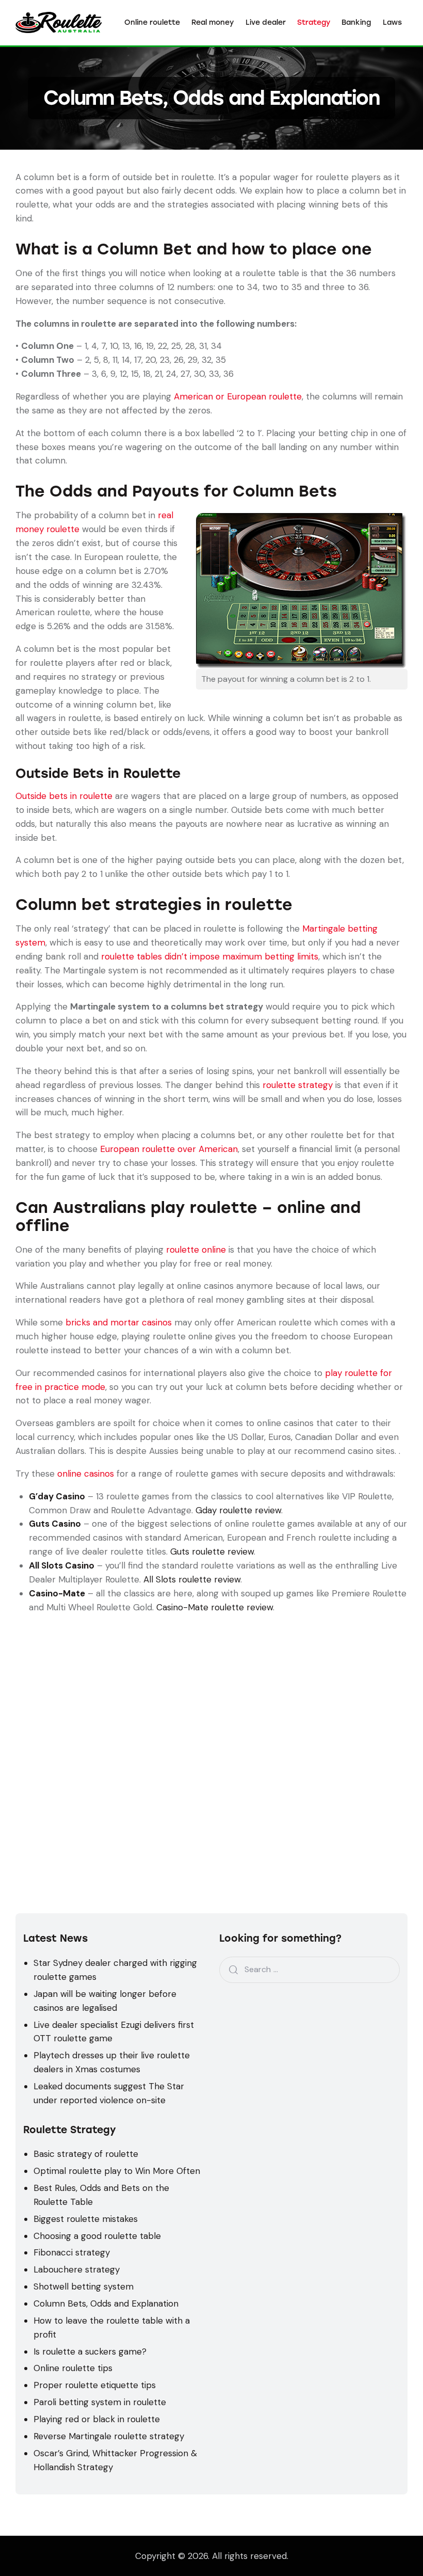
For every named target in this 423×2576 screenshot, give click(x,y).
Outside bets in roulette (64, 796)
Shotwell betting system (84, 2286)
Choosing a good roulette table (97, 2236)
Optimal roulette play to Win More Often (117, 2171)
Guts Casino (55, 1524)
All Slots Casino (62, 1565)
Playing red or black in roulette (97, 2419)
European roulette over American (169, 1149)
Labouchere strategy (77, 2269)
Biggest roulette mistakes (86, 2219)
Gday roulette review (238, 1510)
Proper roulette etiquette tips (95, 2385)
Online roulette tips (73, 2368)
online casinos (86, 1474)
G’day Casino (57, 1496)
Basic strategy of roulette (86, 2154)
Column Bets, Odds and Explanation (106, 2303)
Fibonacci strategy (72, 2252)
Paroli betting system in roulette (100, 2402)
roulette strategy (298, 1085)
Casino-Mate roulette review (215, 1607)
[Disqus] (211, 1743)
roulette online (196, 1250)
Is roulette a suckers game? (90, 2351)
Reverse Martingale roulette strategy (109, 2436)
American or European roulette (238, 396)
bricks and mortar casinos (119, 1322)
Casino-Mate (57, 1593)
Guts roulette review (212, 1551)
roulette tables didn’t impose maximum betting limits (210, 956)
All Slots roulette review (192, 1579)
